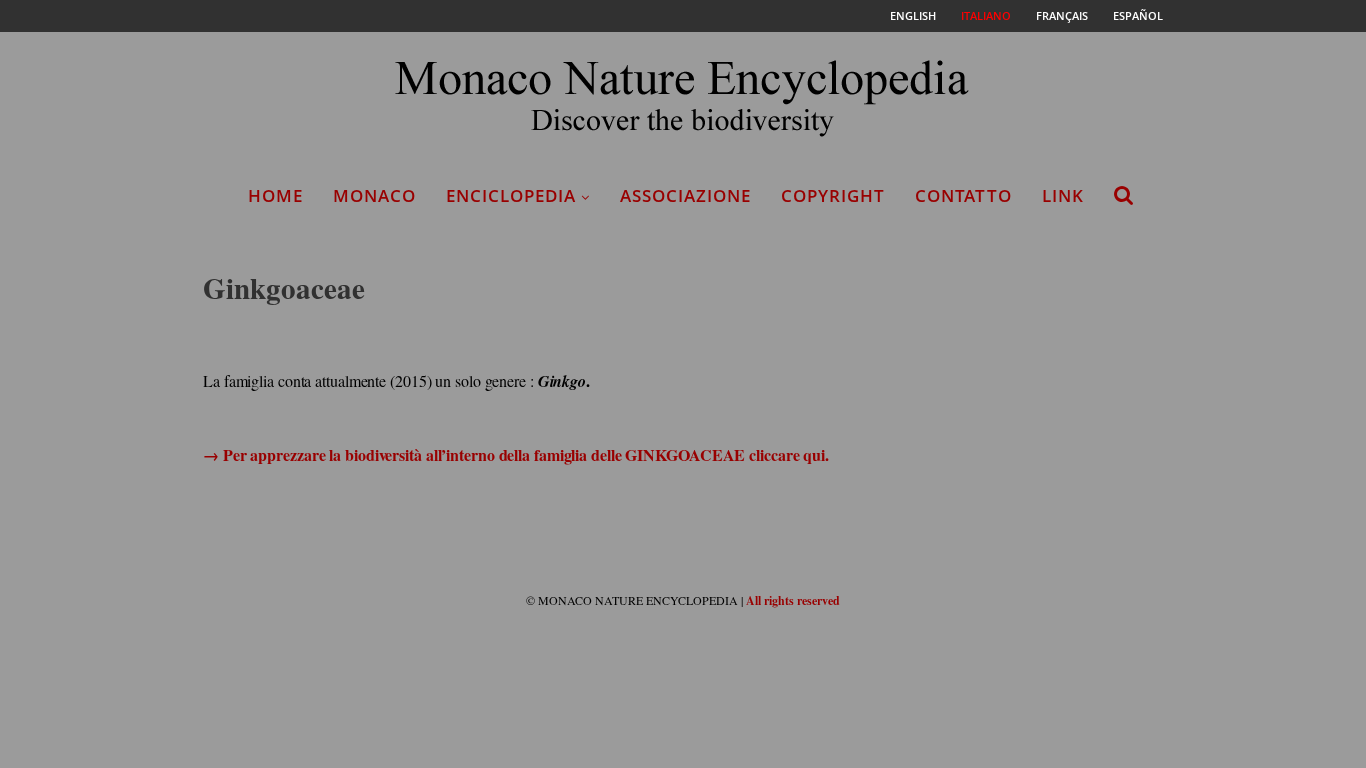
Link (1063, 195)
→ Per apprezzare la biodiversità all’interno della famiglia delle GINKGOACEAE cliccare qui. (516, 454)
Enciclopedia (511, 195)
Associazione (685, 195)
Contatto (963, 195)
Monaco (374, 195)
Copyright (833, 195)
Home (275, 195)
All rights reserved (793, 600)
